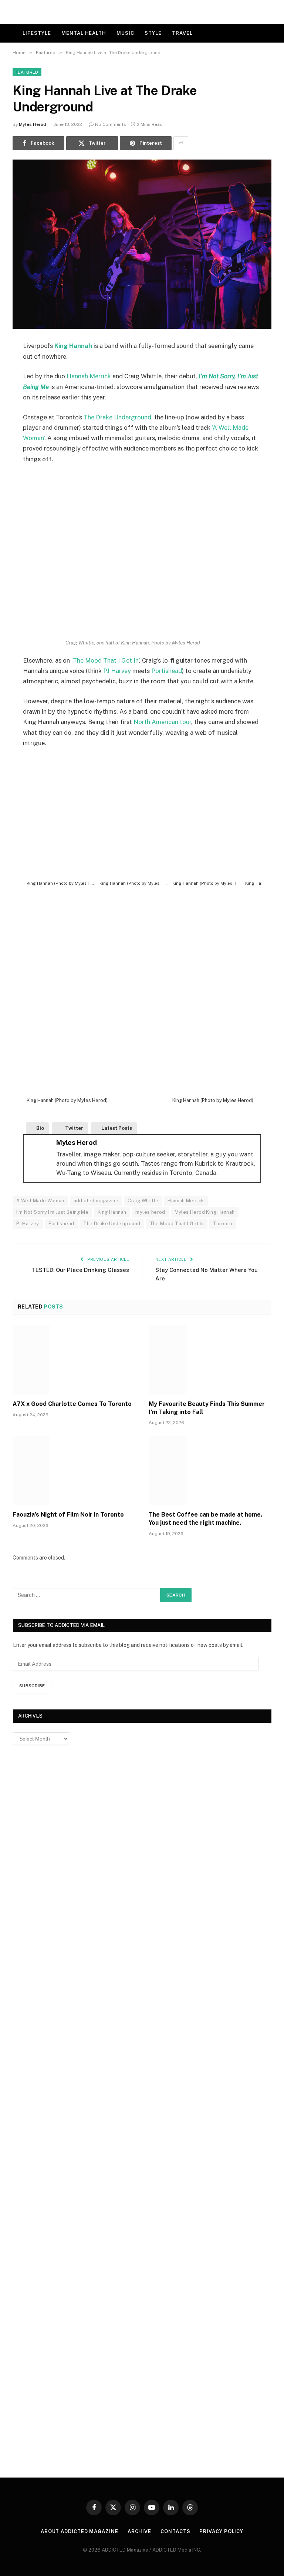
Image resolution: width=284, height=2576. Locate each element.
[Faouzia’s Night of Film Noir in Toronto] (74, 1470)
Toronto (223, 1224)
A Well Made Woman (40, 1201)
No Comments (111, 124)
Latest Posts (117, 1128)
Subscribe (32, 1686)
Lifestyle (37, 33)
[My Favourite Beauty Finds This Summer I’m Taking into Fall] (210, 1359)
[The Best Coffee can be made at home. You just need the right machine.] (210, 1470)
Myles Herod (33, 124)
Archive (139, 2531)
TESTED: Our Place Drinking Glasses (80, 1270)
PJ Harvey (117, 671)
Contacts (175, 2531)
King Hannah (73, 346)
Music (125, 33)
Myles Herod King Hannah (205, 1212)
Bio (40, 1128)
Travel (182, 33)
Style (153, 33)
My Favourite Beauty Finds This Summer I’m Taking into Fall (207, 1408)
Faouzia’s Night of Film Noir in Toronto (68, 1515)
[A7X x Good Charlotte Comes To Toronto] (74, 1359)
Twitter (74, 1128)
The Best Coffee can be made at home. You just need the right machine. (205, 1519)
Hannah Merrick (89, 376)
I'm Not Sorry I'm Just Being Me (52, 1212)
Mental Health (84, 33)
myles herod (150, 1212)
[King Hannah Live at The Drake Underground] (142, 244)
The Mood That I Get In (177, 1224)
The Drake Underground (117, 417)
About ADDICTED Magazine (80, 2531)
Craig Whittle (143, 1201)
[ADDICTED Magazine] (142, 12)
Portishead (167, 671)
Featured (27, 72)
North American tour (162, 722)
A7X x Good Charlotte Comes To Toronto (72, 1404)
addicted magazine (96, 1201)
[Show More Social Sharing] (181, 143)
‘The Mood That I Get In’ (105, 660)
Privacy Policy (221, 2531)
